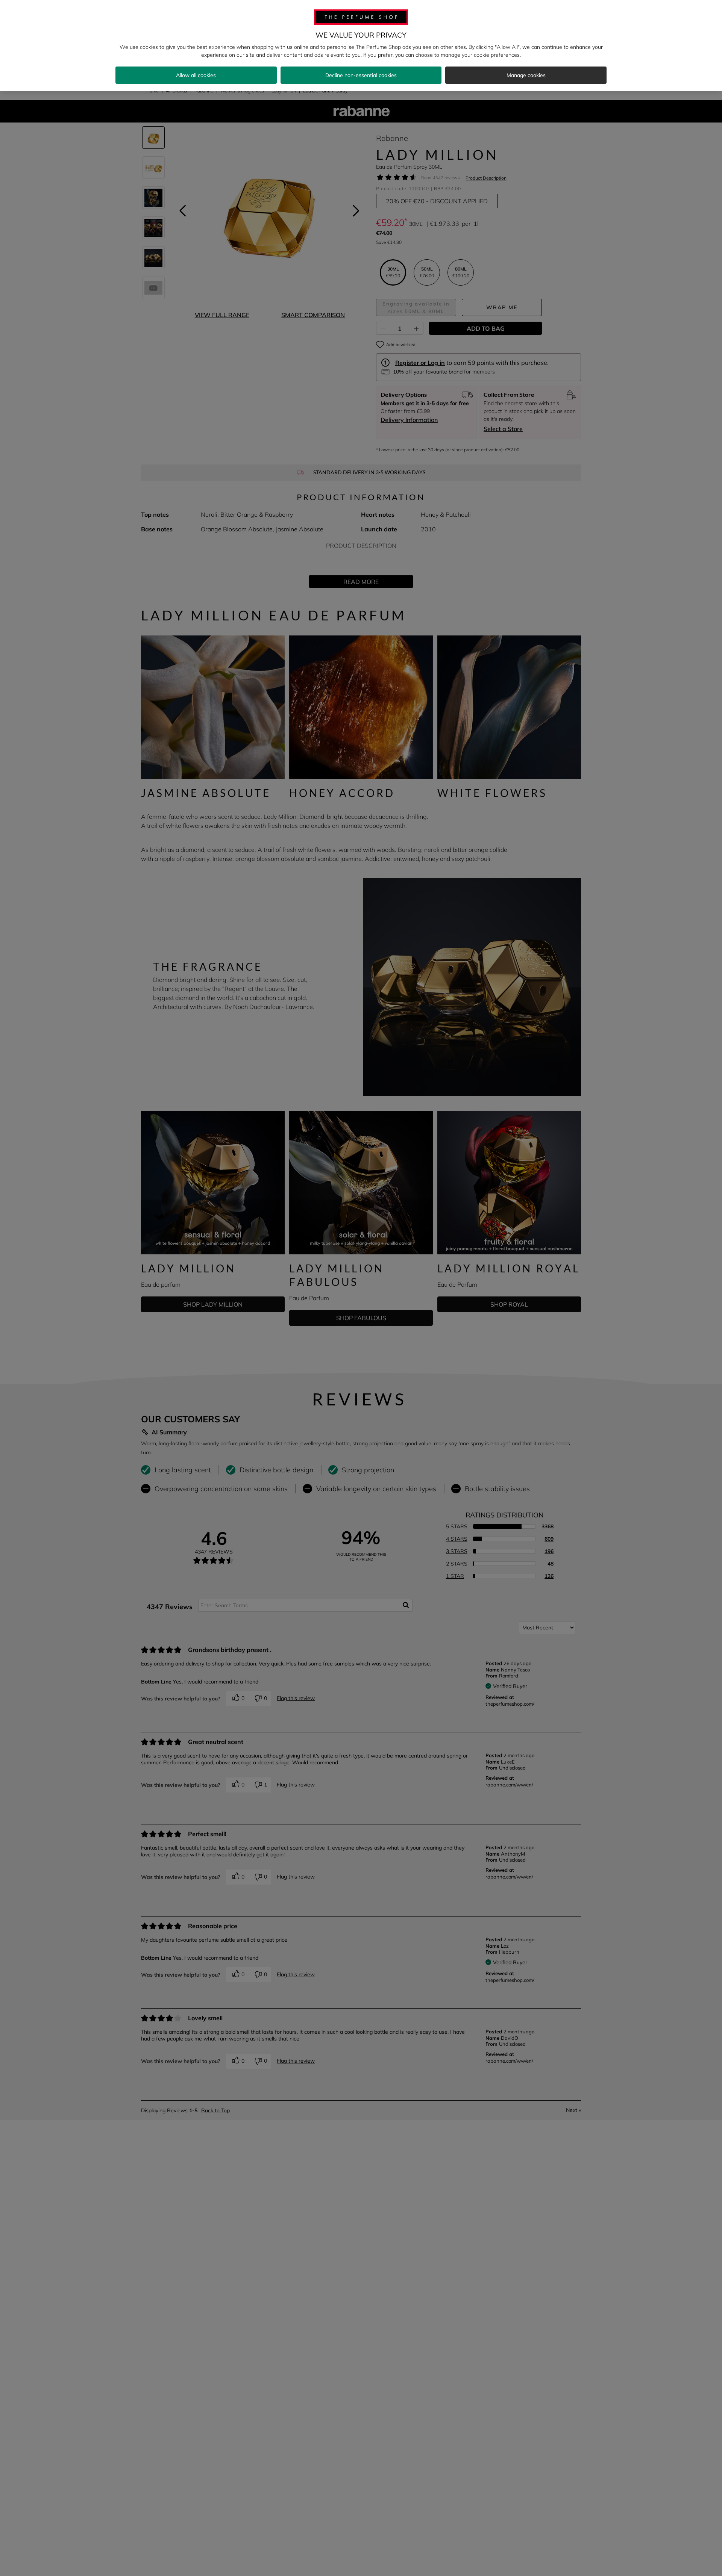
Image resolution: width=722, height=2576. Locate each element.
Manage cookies (526, 75)
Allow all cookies (196, 75)
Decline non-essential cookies (361, 75)
